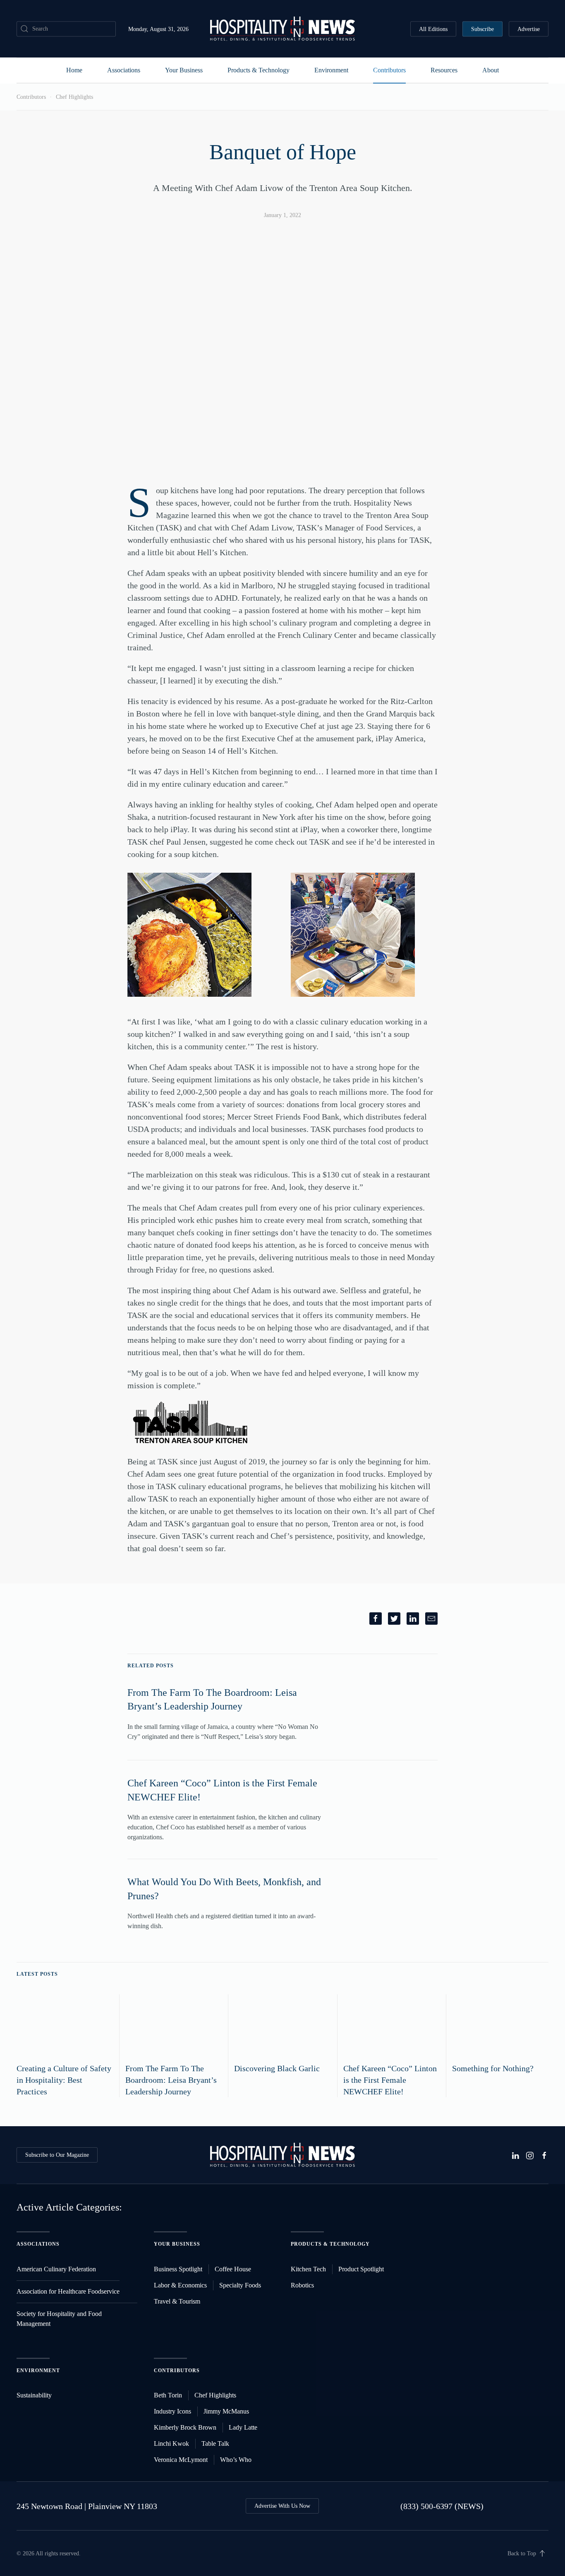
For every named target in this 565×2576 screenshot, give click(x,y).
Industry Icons (172, 2411)
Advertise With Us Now (282, 2506)
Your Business (184, 70)
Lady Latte (243, 2427)
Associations (124, 70)
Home (74, 70)
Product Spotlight (361, 2269)
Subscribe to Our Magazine (57, 2155)
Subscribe (482, 29)
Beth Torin (168, 2395)
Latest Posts (37, 1974)
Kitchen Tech (308, 2269)
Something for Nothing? (493, 2068)
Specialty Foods (240, 2285)
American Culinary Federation (56, 2269)
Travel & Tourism (177, 2301)
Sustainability (34, 2395)
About (491, 70)
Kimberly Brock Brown (185, 2427)
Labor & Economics (180, 2285)
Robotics (302, 2285)
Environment (331, 70)
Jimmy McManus (226, 2411)
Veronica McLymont (181, 2460)
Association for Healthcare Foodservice (68, 2291)
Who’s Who (236, 2460)
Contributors (389, 70)
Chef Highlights (74, 97)
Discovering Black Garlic (277, 2068)
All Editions (433, 29)
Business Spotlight (178, 2269)
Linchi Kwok (171, 2443)
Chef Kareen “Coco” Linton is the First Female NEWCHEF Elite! (390, 2080)
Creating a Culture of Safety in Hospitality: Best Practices (64, 2080)
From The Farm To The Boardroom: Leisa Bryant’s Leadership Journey (171, 2080)
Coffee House (233, 2269)
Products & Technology (259, 70)
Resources (444, 70)
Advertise (529, 29)
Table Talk (215, 2443)
